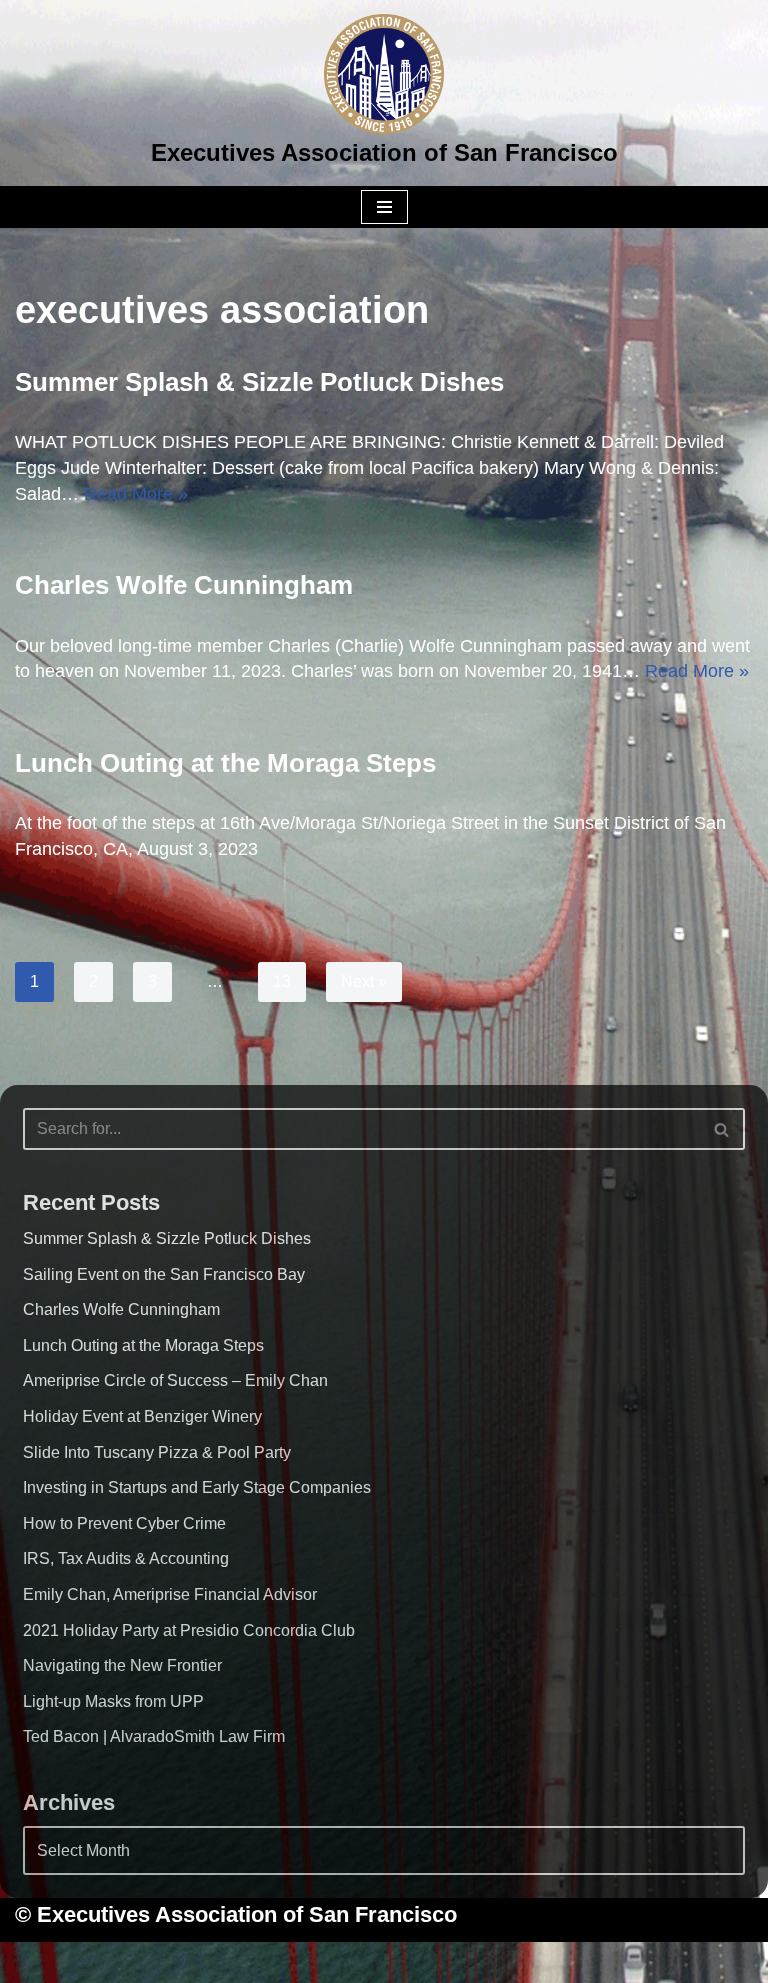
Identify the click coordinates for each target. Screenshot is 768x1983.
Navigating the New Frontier (122, 1665)
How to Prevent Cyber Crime (124, 1523)
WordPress (462, 1962)
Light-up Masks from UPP (113, 1701)
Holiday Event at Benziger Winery (142, 1416)
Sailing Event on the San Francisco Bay (164, 1274)
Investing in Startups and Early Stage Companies (197, 1487)
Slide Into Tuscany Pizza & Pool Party (157, 1452)
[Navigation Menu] (384, 207)
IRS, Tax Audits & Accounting (126, 1558)
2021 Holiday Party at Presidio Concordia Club (189, 1630)
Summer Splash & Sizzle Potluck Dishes (259, 382)
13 (282, 981)
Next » (364, 981)
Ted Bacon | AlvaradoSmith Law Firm (154, 1736)
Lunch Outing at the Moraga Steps (225, 763)
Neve (282, 1962)
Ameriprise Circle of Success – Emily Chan (175, 1380)
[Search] (722, 1129)
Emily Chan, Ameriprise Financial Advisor (170, 1594)
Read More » (136, 494)
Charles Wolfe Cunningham (184, 585)
